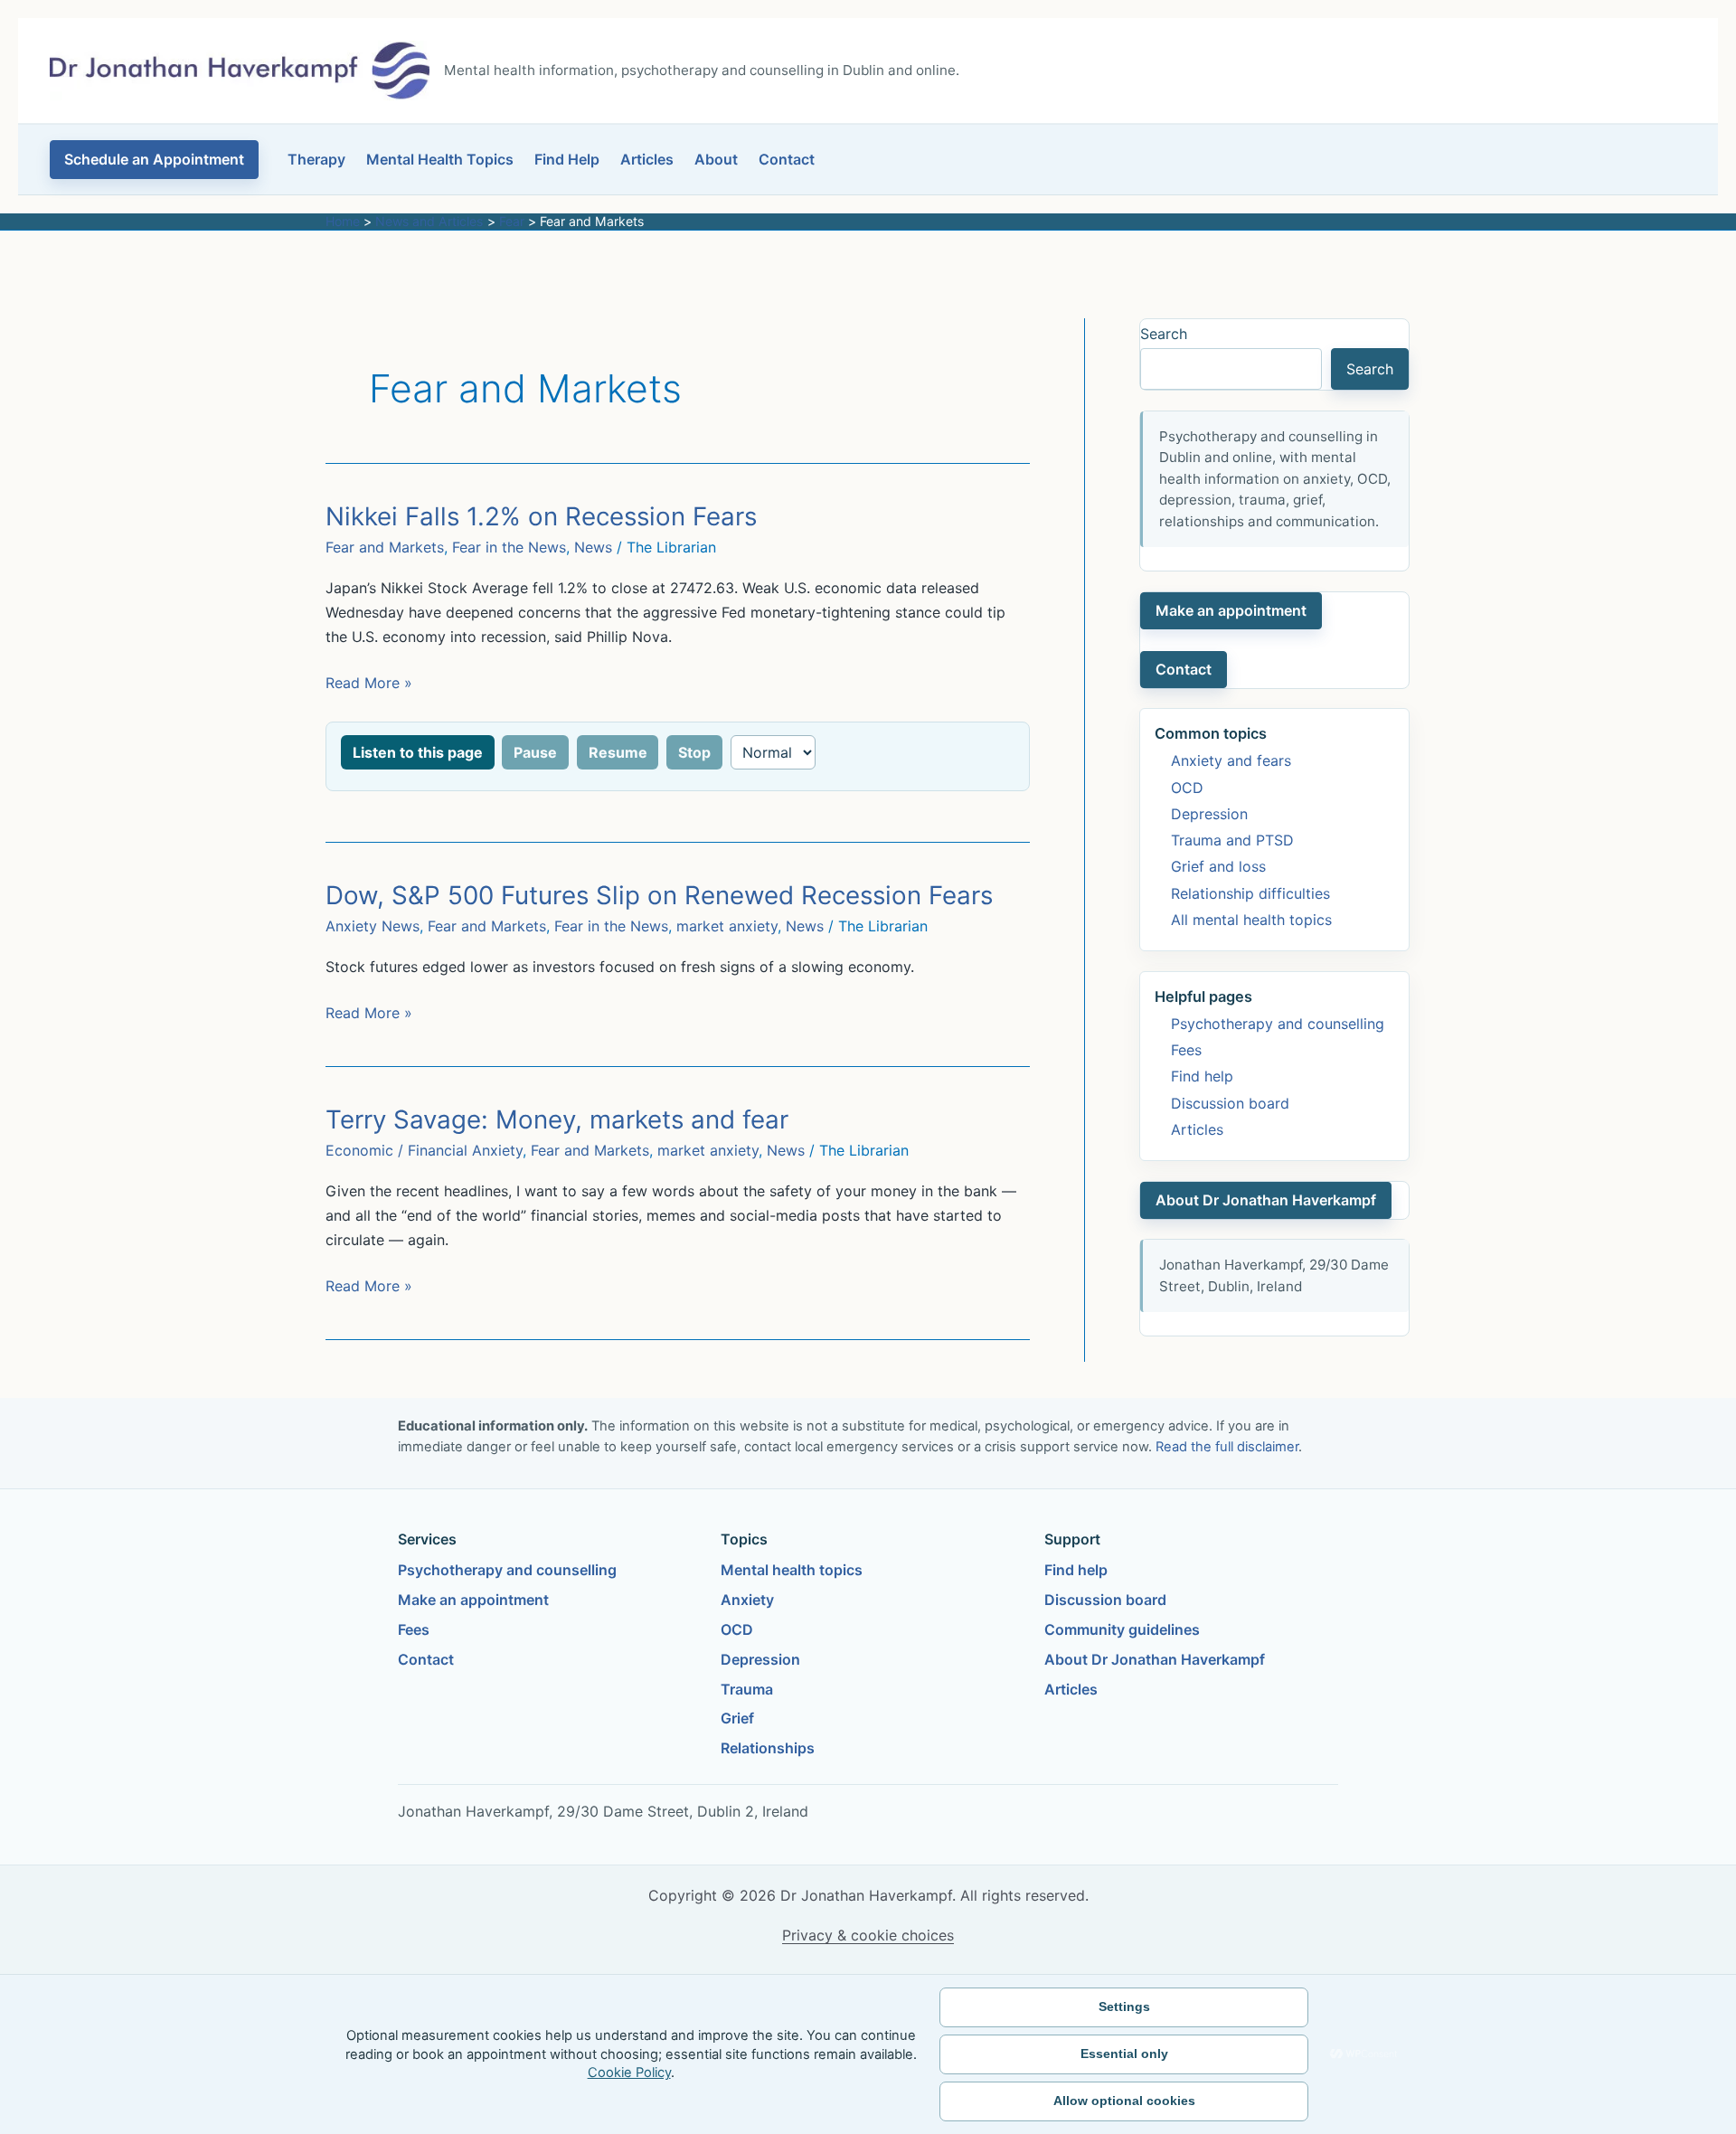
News (593, 547)
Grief (737, 1718)
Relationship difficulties (1250, 893)
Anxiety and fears (1231, 760)
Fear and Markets (385, 547)
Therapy (316, 159)
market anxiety (727, 926)
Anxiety (747, 1600)
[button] (154, 160)
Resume (618, 752)
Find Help (567, 159)
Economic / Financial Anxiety (424, 1150)
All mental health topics (1251, 920)
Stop (694, 752)
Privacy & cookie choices (868, 1935)
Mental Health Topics (440, 159)
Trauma (747, 1689)
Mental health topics (792, 1570)
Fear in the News (509, 547)
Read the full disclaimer (1227, 1447)
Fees (1186, 1050)
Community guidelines (1122, 1629)
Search (1164, 334)
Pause (535, 752)
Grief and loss (1218, 866)
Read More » (369, 684)
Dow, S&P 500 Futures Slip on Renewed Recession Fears (659, 895)
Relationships (768, 1748)
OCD (1187, 788)
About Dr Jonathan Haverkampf (1266, 1200)
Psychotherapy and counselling (1278, 1024)
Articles (647, 159)
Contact (787, 159)
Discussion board (1230, 1103)
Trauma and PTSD (1232, 840)
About (716, 159)
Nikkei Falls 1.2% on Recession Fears (541, 516)
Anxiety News (373, 926)
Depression (1209, 814)
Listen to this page (418, 752)
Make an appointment (1231, 610)
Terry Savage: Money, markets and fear (557, 1119)
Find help (1202, 1076)
